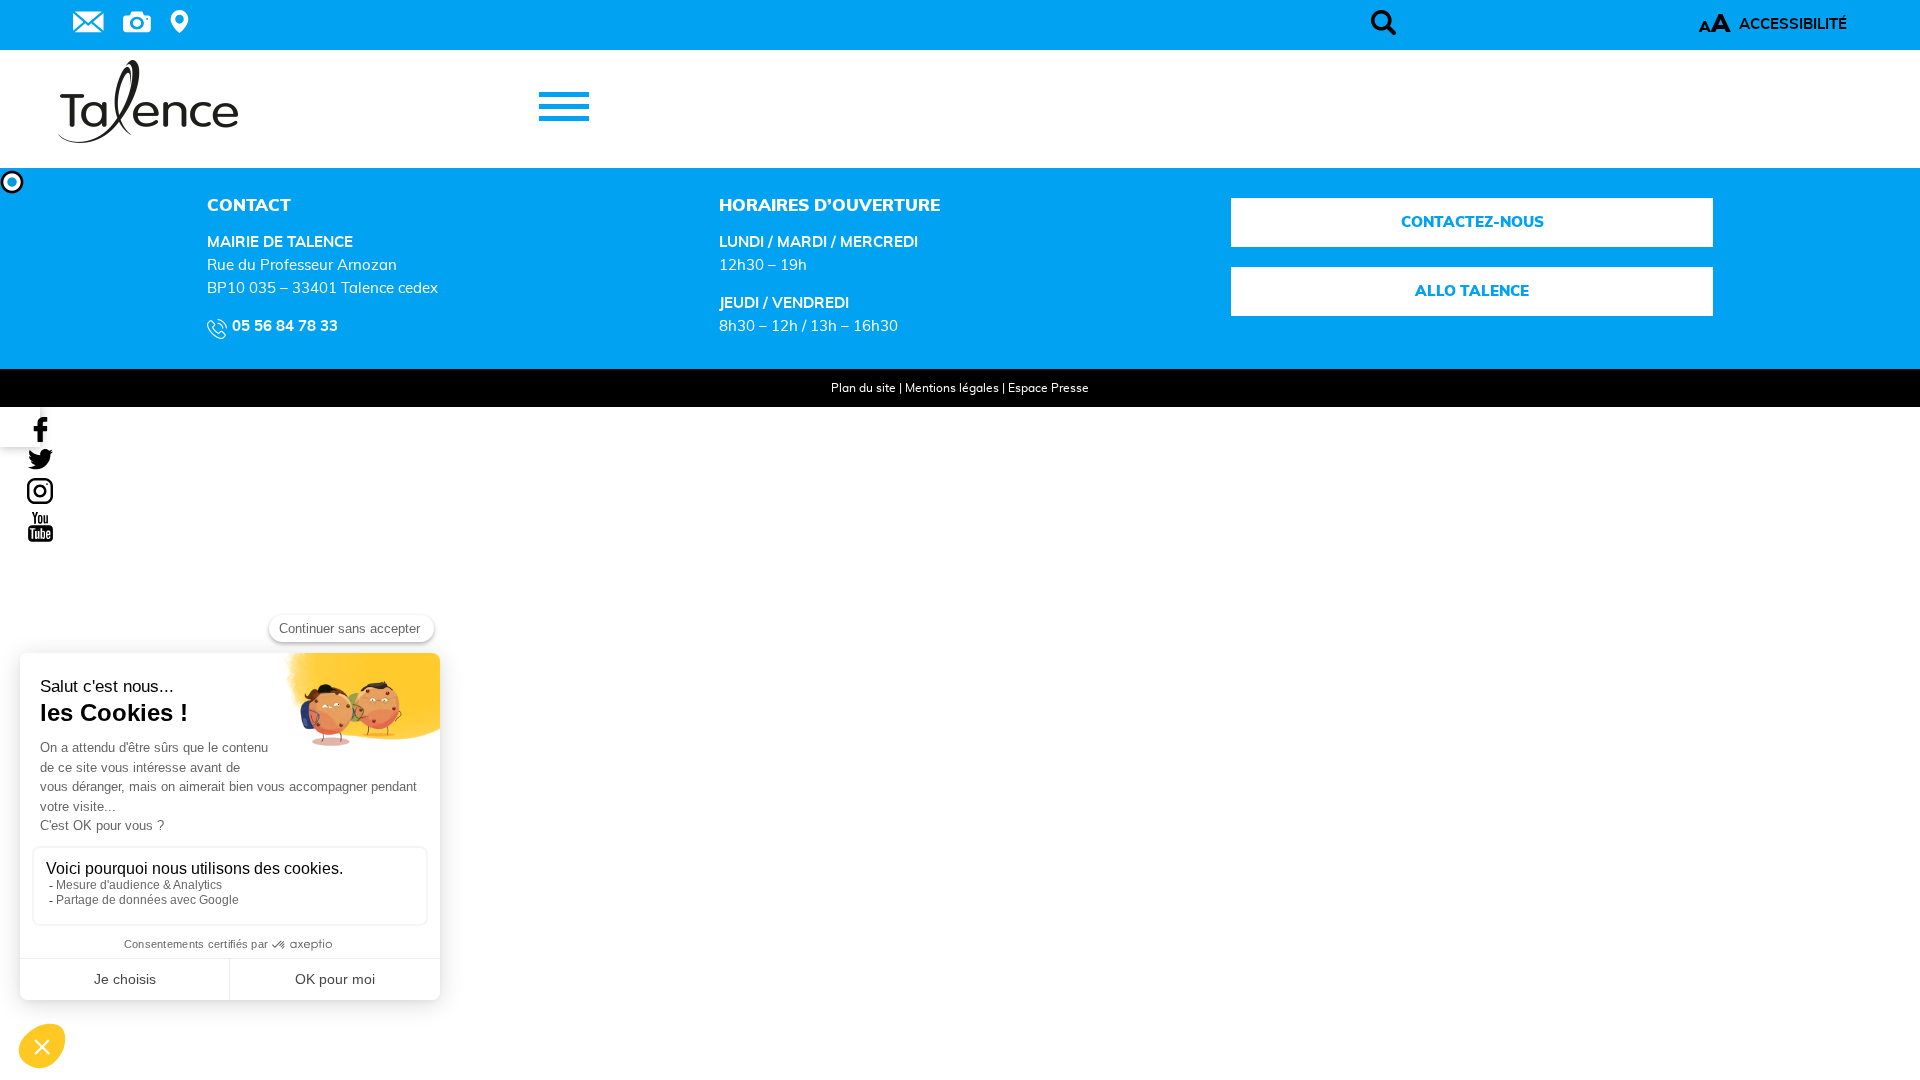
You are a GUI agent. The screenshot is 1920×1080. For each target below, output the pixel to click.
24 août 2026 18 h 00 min (138, 1047)
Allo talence (1472, 291)
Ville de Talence (177, 1003)
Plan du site (863, 388)
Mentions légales (952, 388)
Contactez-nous (1472, 222)
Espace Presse (1048, 388)
